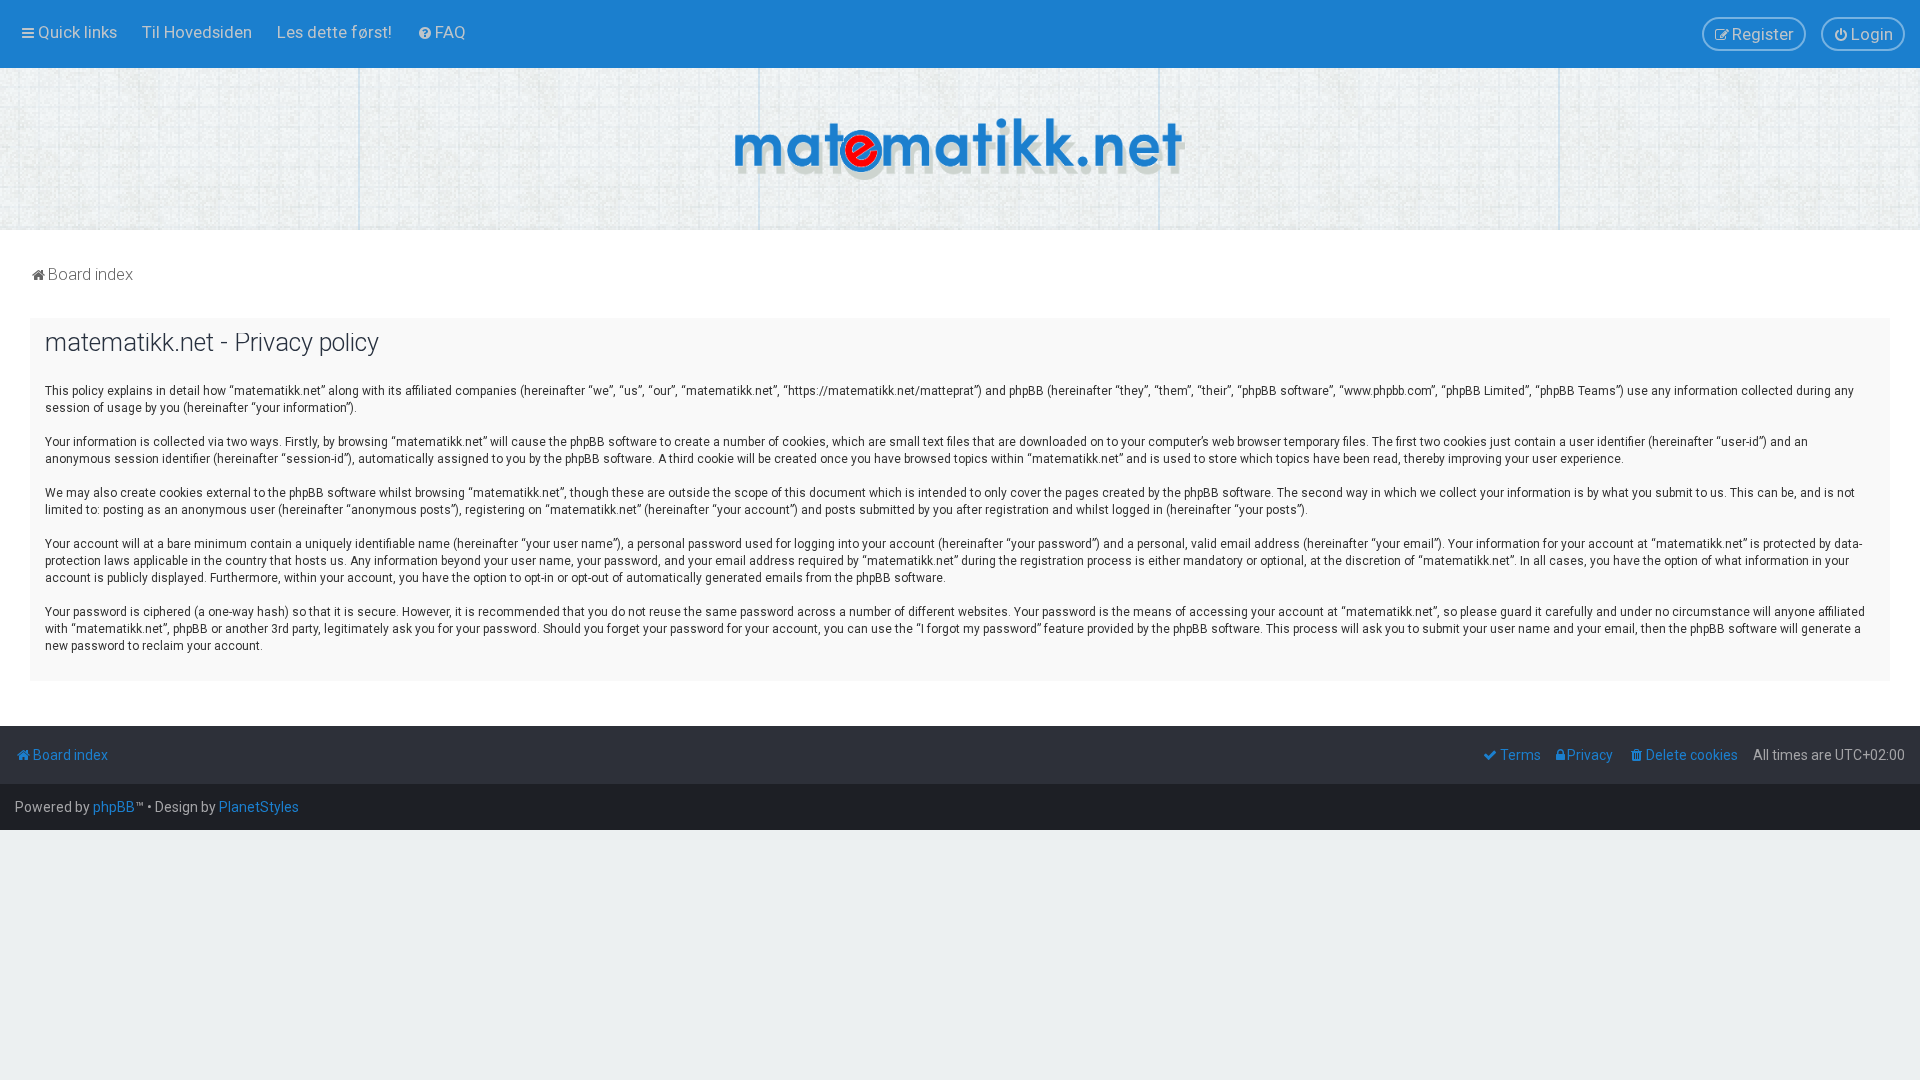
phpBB (114, 807)
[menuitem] (197, 32)
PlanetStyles (259, 807)
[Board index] (960, 149)
